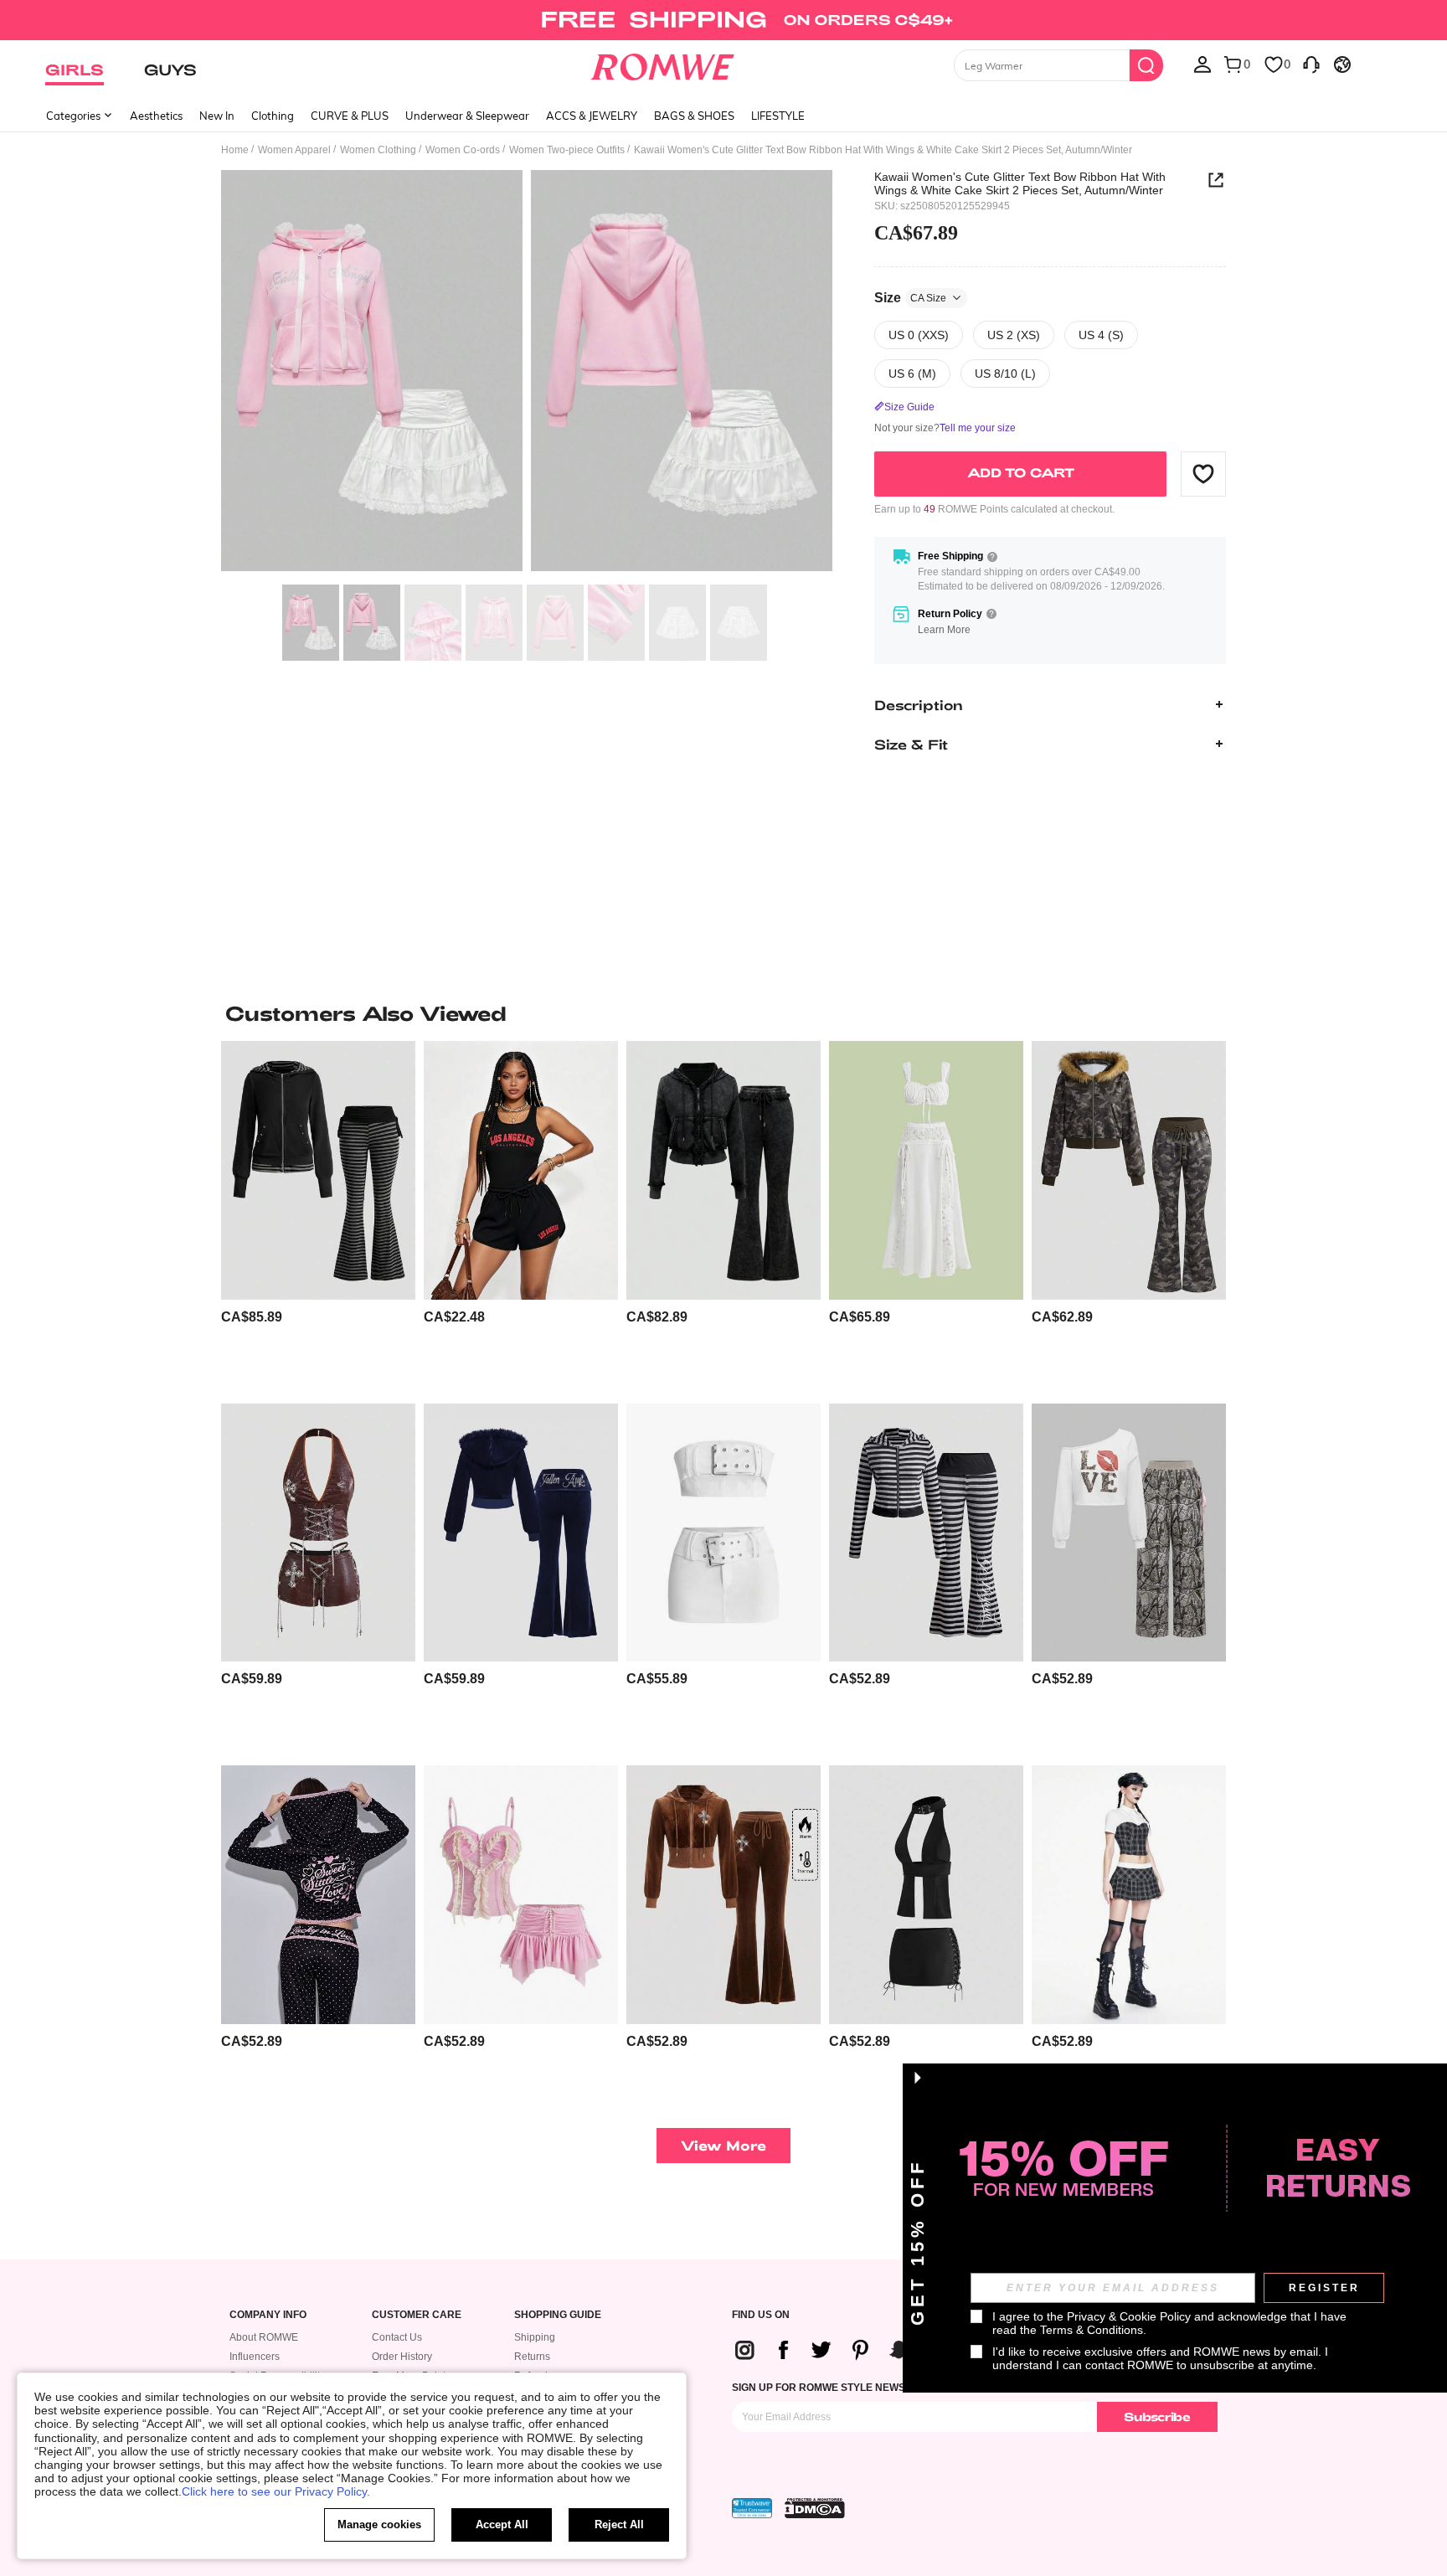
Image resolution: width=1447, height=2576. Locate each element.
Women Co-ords (463, 150)
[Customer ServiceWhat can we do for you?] (1311, 64)
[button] (1203, 473)
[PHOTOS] (527, 373)
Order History (402, 2357)
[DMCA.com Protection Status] (815, 2508)
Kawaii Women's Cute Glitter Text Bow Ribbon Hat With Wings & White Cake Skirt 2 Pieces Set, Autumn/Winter (1020, 183)
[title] (723, 1013)
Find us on (761, 2315)
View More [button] (723, 2145)
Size (910, 297)
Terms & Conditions (1092, 2330)
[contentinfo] (252, 1317)
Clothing (273, 116)
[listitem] (318, 1216)
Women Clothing (378, 150)
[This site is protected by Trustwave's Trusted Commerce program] (752, 2508)
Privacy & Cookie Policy (1129, 2316)
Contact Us (397, 2337)
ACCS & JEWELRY (592, 116)
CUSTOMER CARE (417, 2315)
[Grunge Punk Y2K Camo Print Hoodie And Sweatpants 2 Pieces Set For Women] (1129, 1170)
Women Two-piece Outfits (567, 150)
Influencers (255, 2357)
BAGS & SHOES (694, 116)
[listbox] (1202, 64)
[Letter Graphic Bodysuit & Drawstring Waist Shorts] (521, 1170)
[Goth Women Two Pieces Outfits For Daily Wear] (1129, 1895)
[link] (723, 20)
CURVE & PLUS (350, 116)
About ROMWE (264, 2337)
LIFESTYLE (778, 116)
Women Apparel (294, 150)
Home (235, 150)
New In (217, 116)
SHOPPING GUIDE (558, 2315)
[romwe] (663, 64)
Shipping (535, 2337)
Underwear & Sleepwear (467, 116)
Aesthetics (156, 116)
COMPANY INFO (268, 2315)
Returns (532, 2357)
